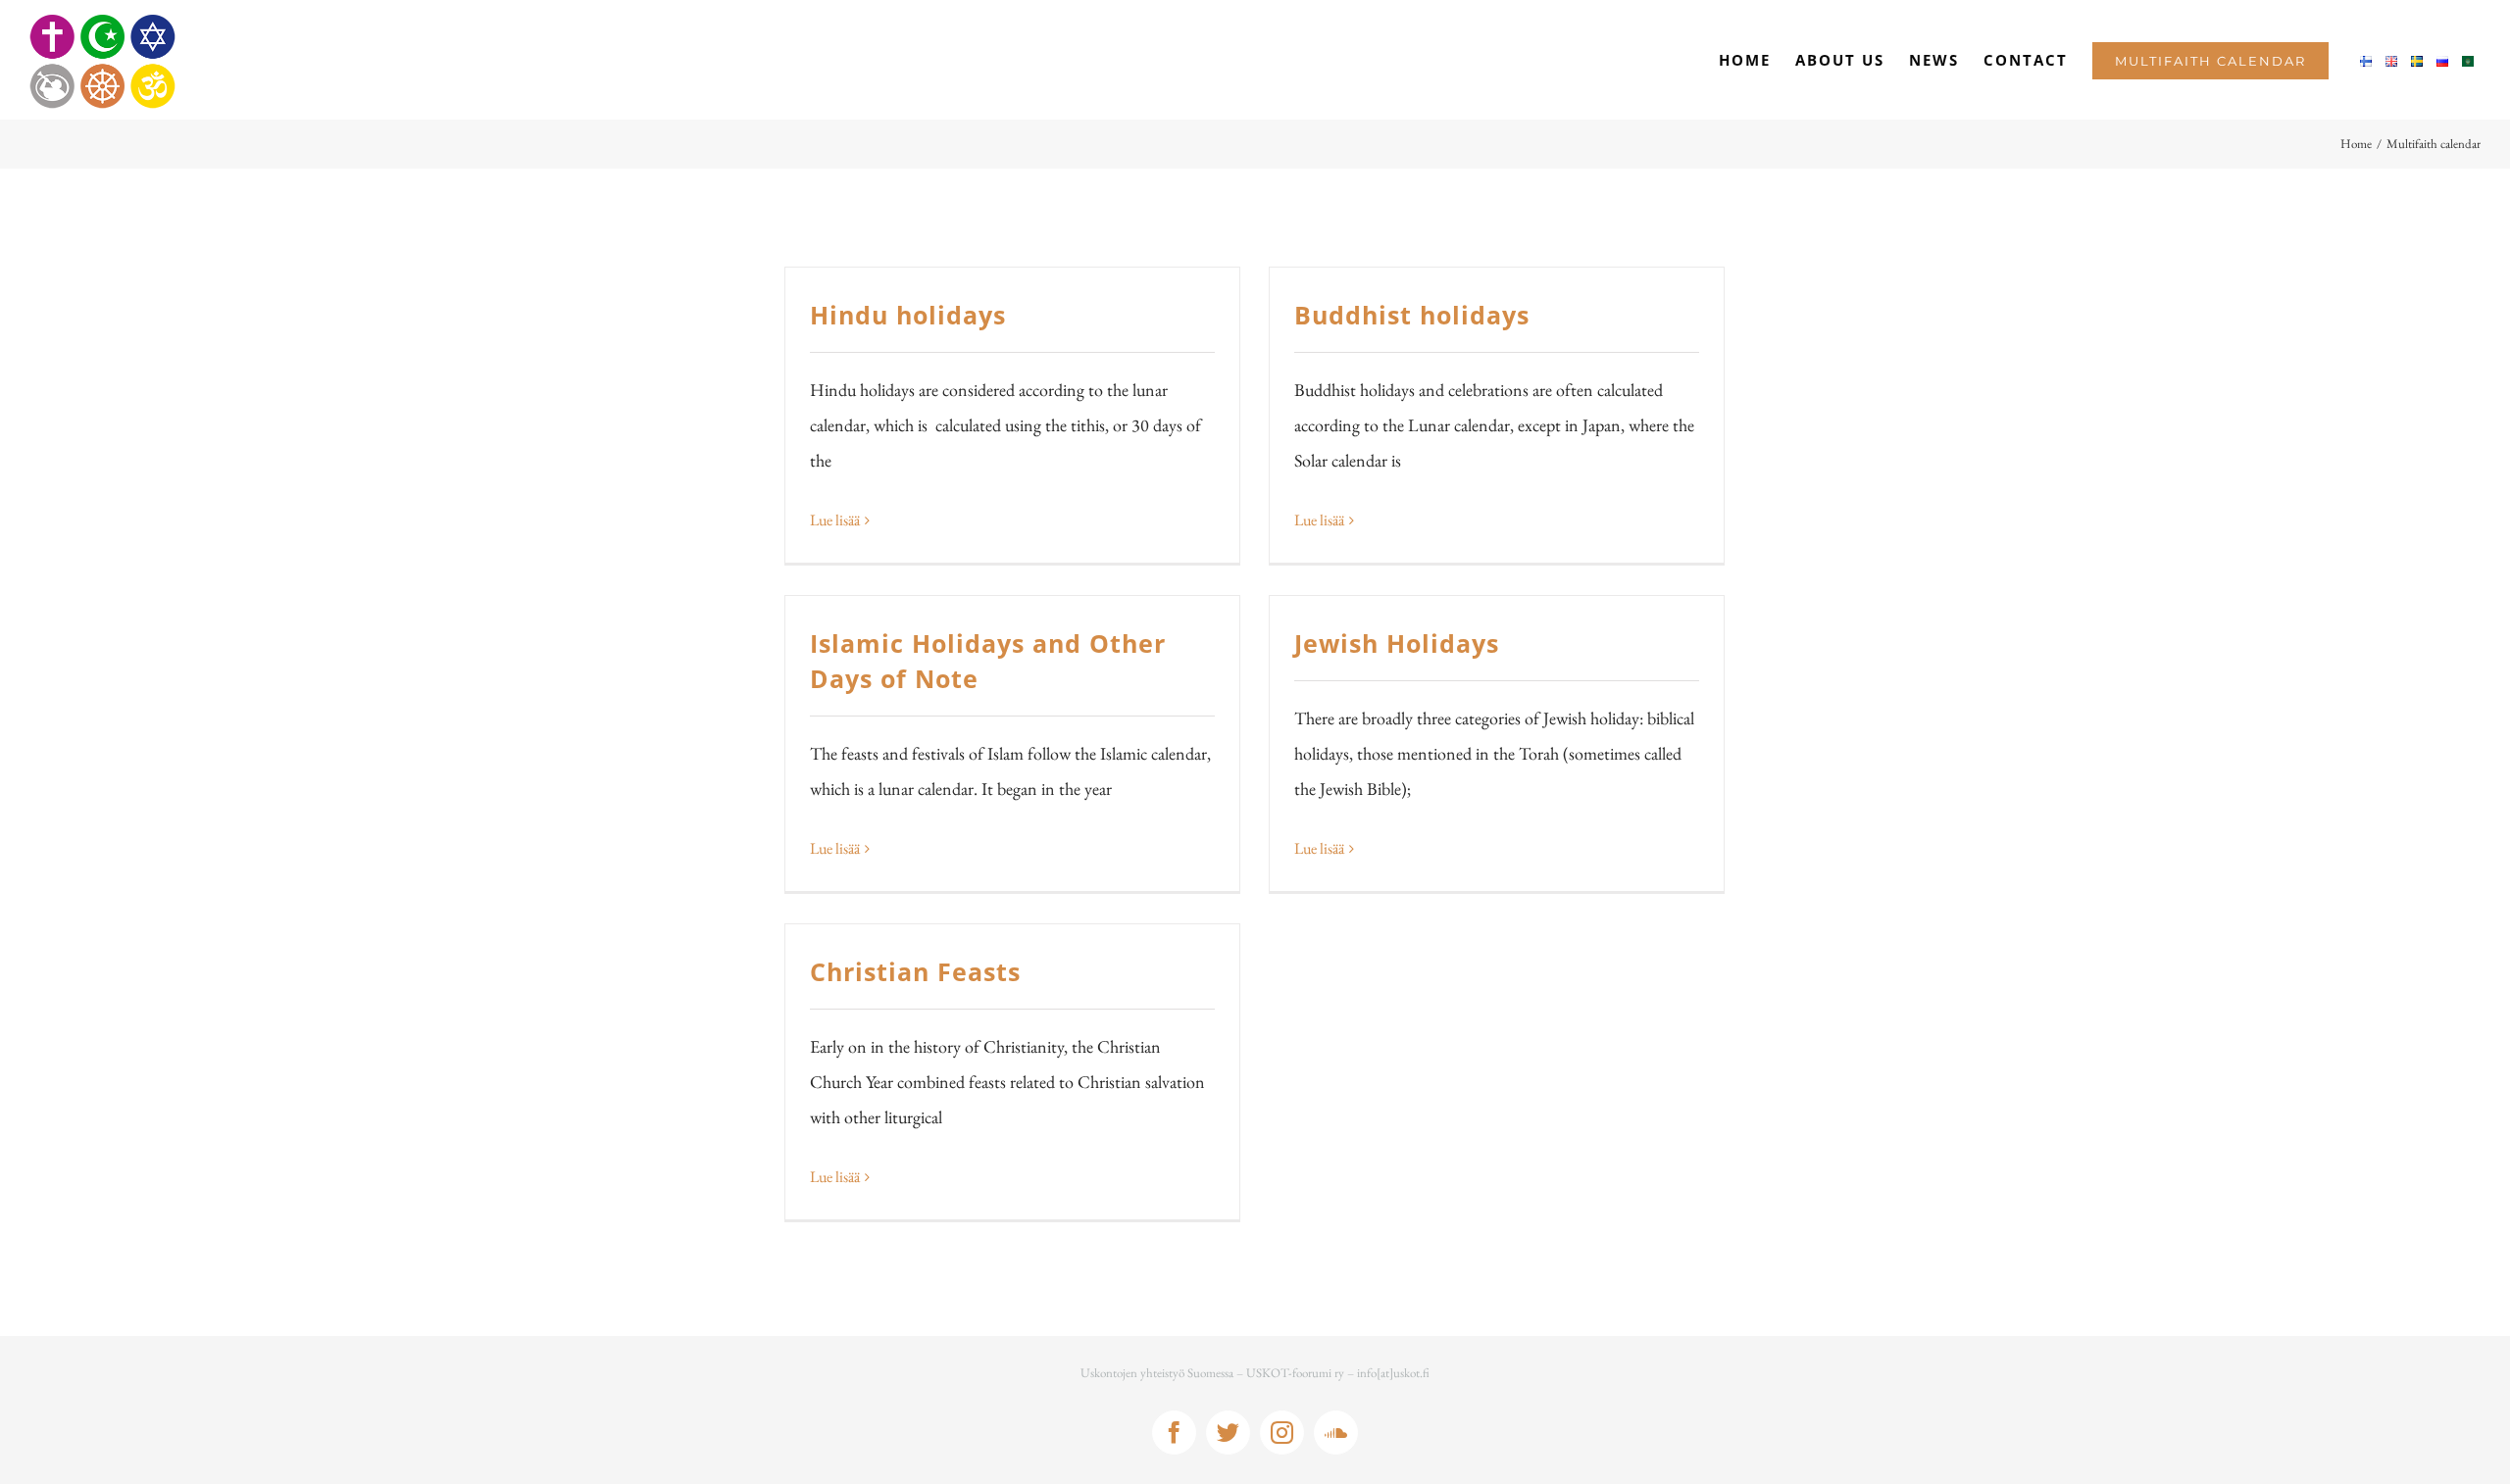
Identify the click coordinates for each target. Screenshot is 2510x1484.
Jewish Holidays (1397, 643)
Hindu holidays (908, 315)
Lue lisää (835, 520)
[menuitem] (1745, 60)
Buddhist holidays (1412, 315)
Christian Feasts (915, 971)
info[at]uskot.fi (1393, 1373)
